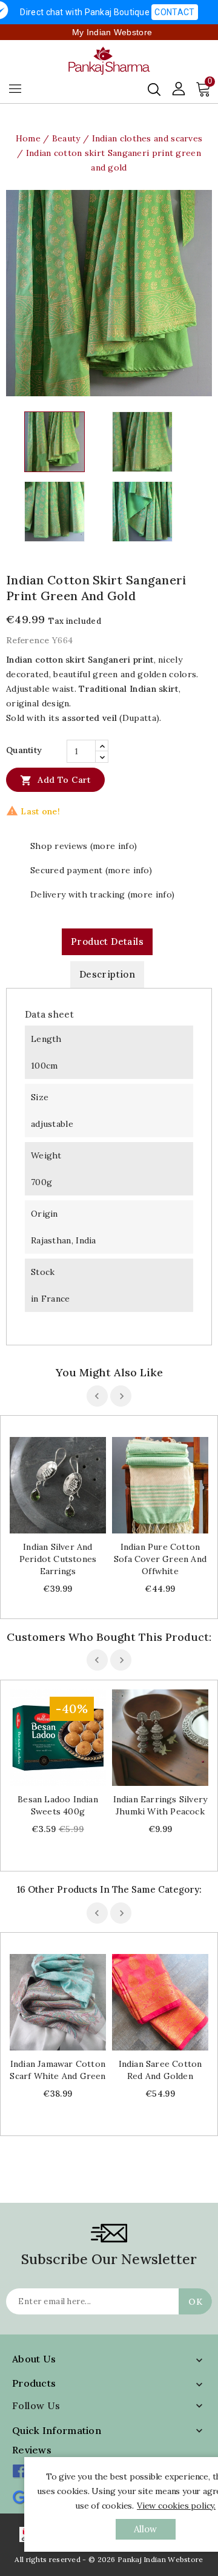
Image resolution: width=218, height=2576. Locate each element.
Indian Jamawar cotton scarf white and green (58, 2070)
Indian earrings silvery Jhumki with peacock (160, 1805)
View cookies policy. (176, 2506)
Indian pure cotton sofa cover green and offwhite (160, 1559)
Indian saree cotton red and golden (160, 2070)
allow (146, 2529)
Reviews (32, 2450)
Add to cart (55, 780)
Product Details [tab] (107, 941)
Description (107, 974)
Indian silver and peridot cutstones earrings (58, 1559)
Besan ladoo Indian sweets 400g (58, 1805)
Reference (28, 640)
